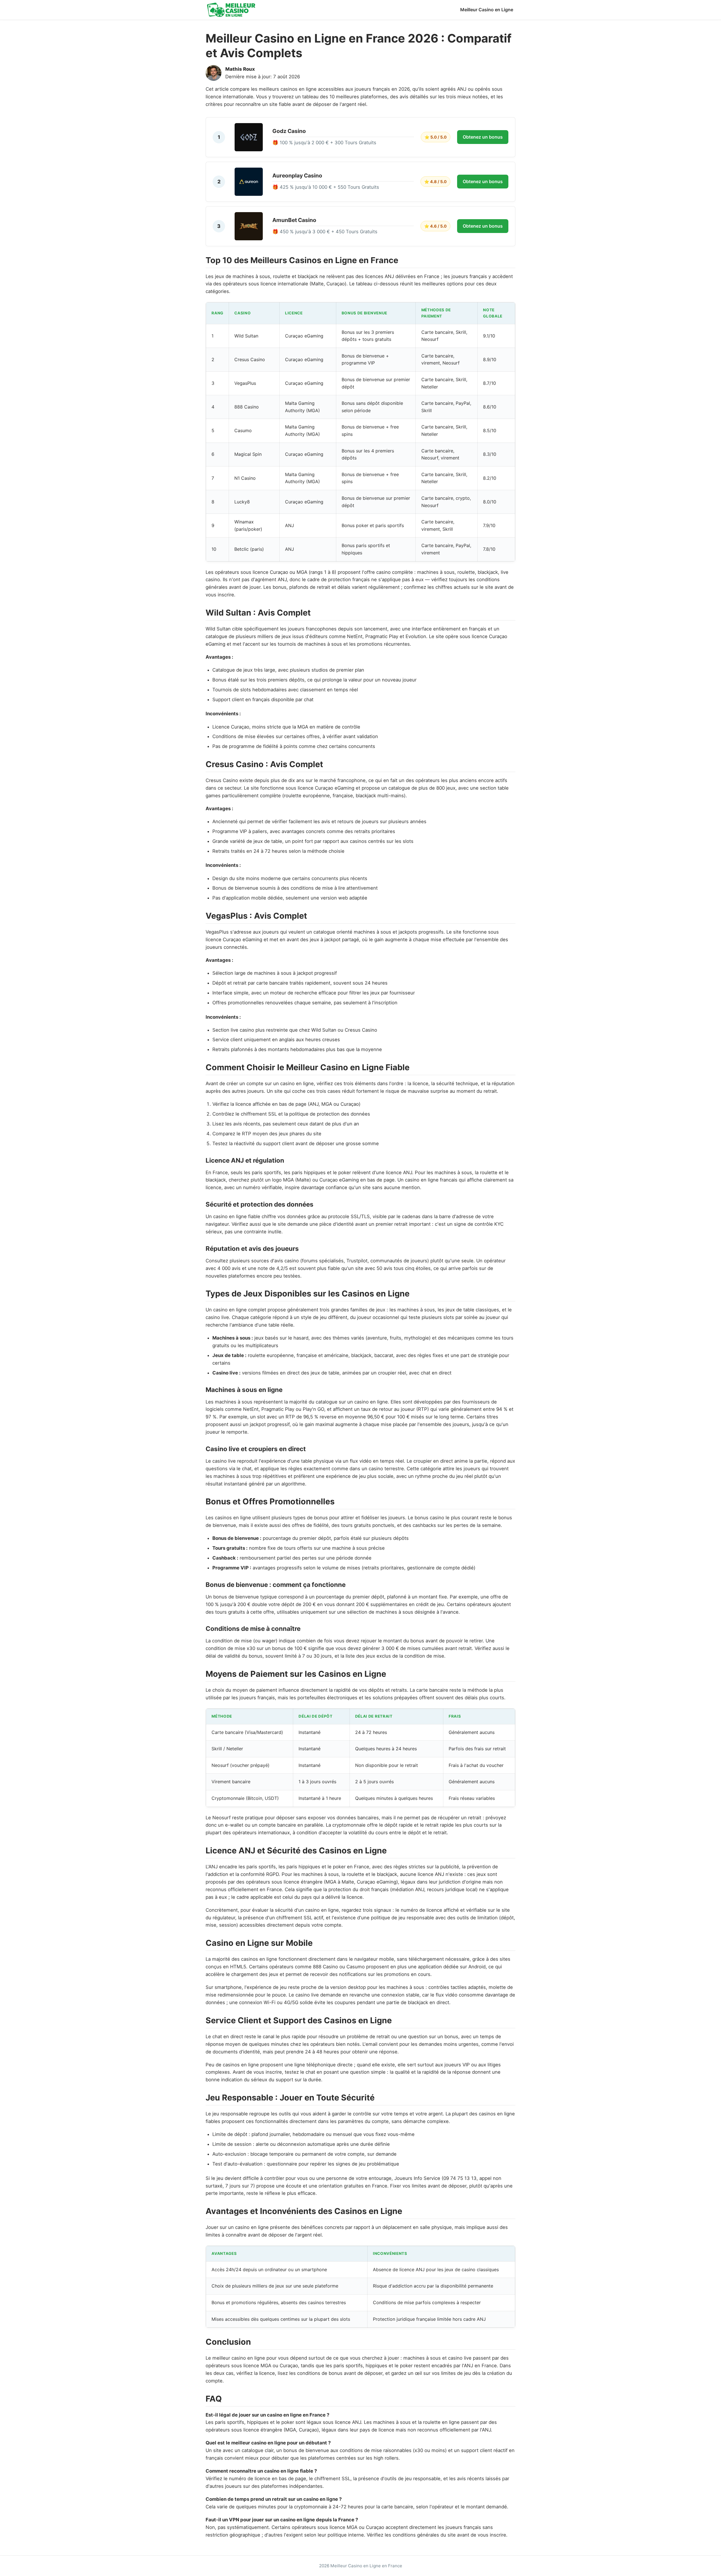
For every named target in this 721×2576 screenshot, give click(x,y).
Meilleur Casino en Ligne (487, 10)
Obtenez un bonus (483, 137)
